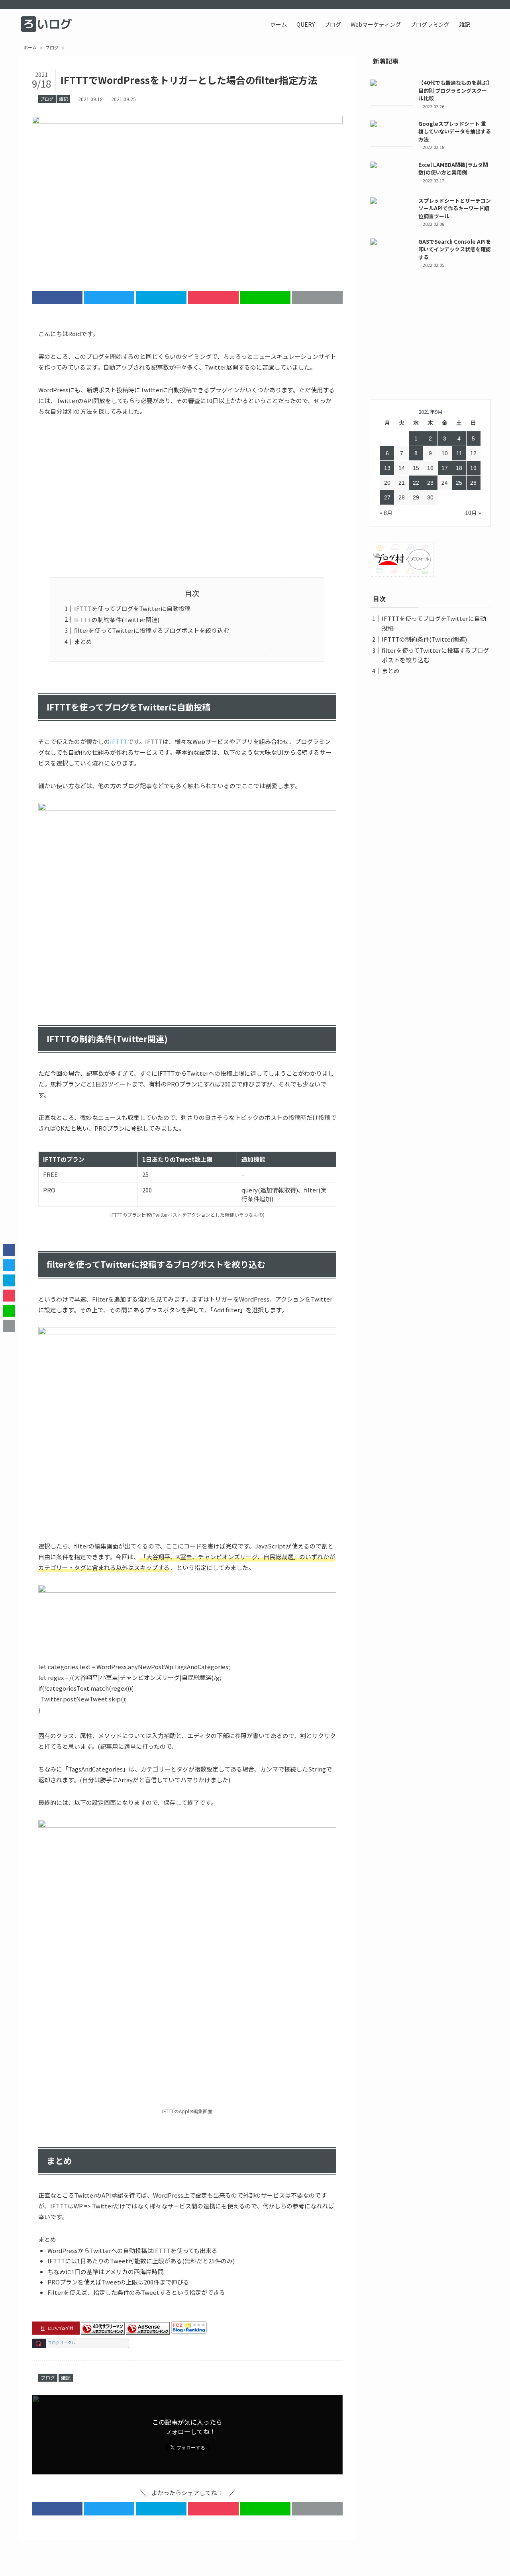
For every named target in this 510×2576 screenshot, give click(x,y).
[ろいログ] (48, 24)
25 (459, 483)
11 (459, 453)
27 (387, 497)
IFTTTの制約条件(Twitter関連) (117, 620)
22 (416, 483)
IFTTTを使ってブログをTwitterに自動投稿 (132, 608)
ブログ (47, 99)
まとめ (83, 641)
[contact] (486, 4)
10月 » (473, 513)
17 (445, 468)
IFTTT (119, 741)
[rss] (475, 4)
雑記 (63, 99)
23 (430, 483)
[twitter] (465, 4)
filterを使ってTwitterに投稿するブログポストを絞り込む (152, 630)
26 (473, 483)
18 (459, 468)
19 (473, 468)
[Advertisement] (187, 496)
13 (387, 468)
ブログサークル (62, 2343)
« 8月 (386, 513)
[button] (483, 24)
